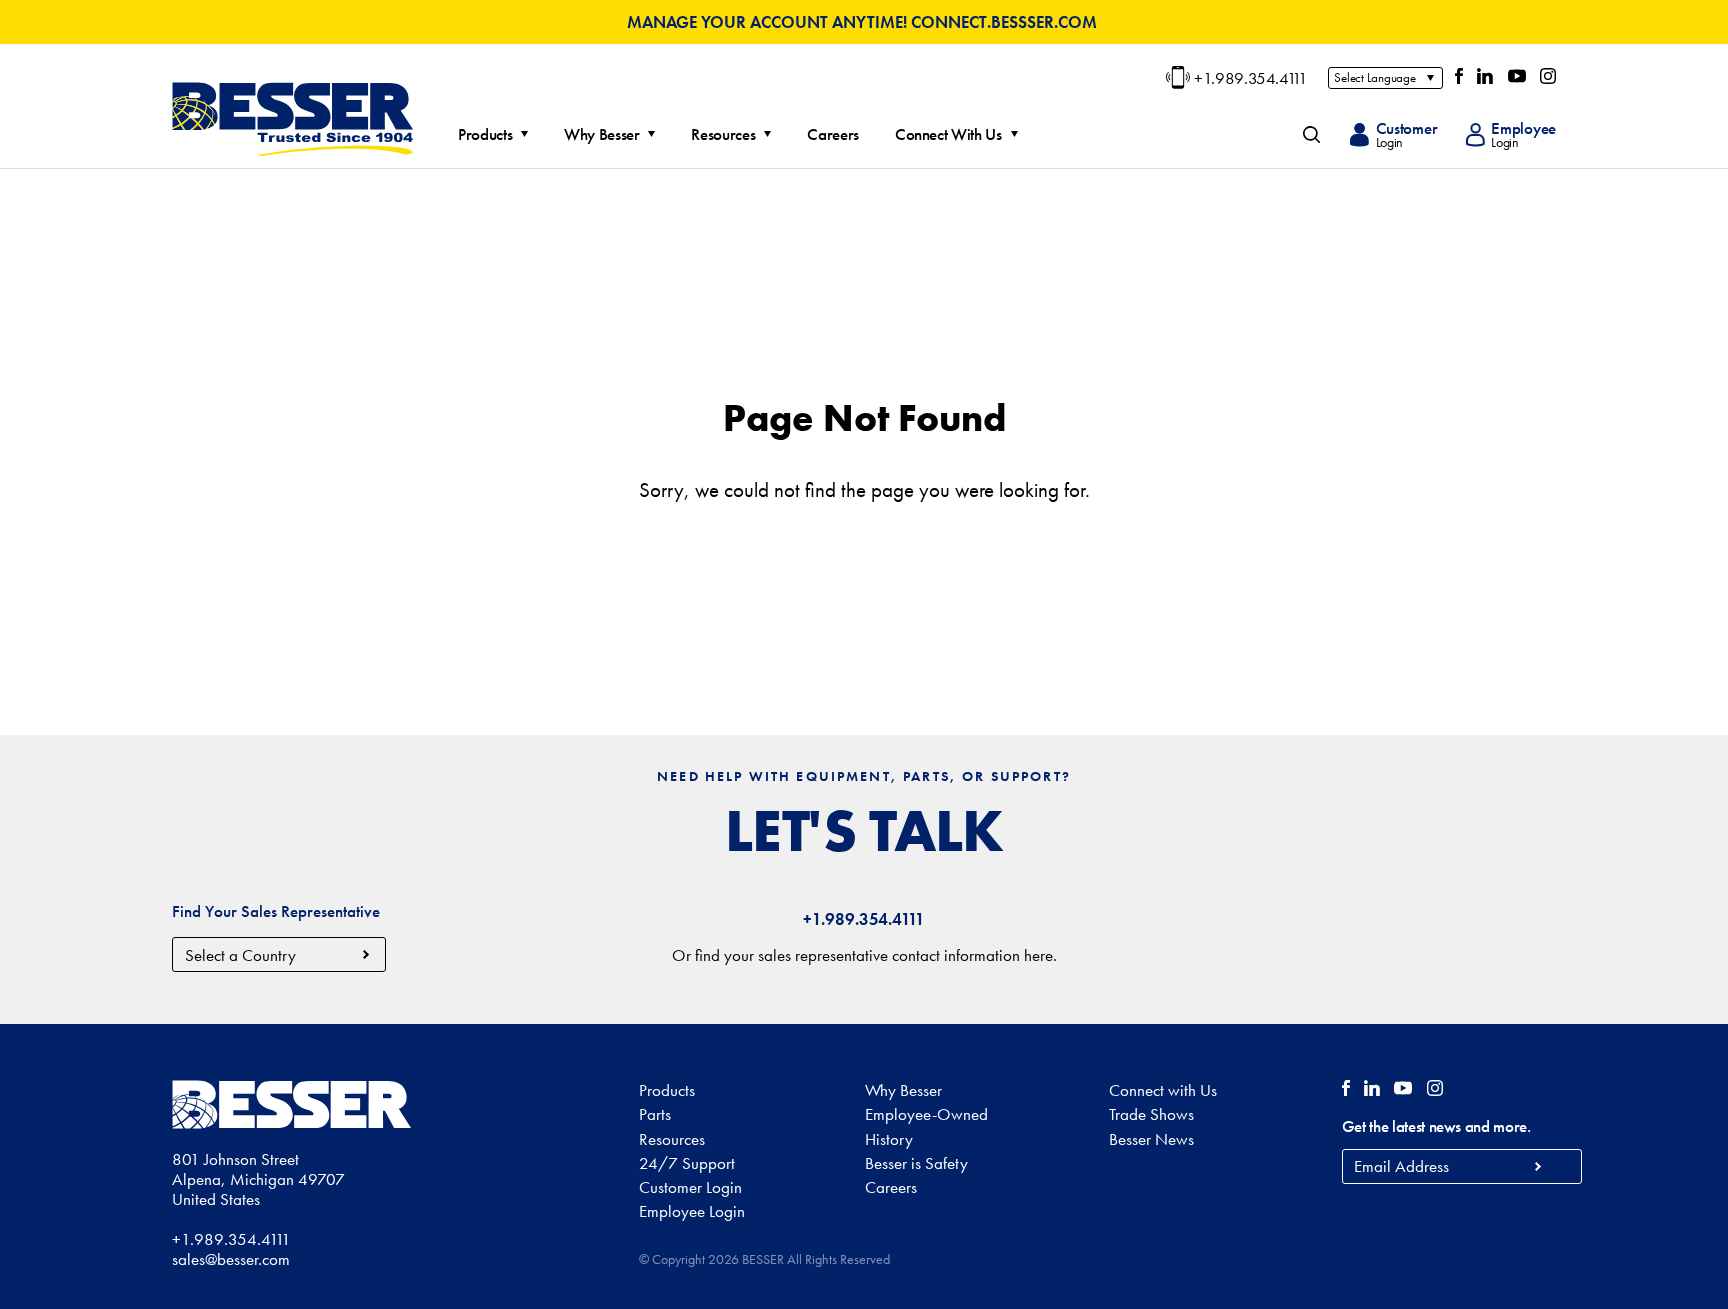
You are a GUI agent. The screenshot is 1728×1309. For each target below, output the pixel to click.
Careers (833, 135)
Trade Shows (1151, 1114)
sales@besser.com (231, 1259)
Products (485, 135)
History (889, 1139)
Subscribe (1538, 1166)
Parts (655, 1114)
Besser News (1151, 1139)
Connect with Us (1163, 1090)
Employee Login (692, 1211)
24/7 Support (687, 1163)
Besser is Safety (916, 1163)
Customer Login (690, 1187)
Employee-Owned (926, 1114)
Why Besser (602, 135)
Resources (723, 135)
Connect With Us (948, 135)
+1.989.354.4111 (1251, 78)
